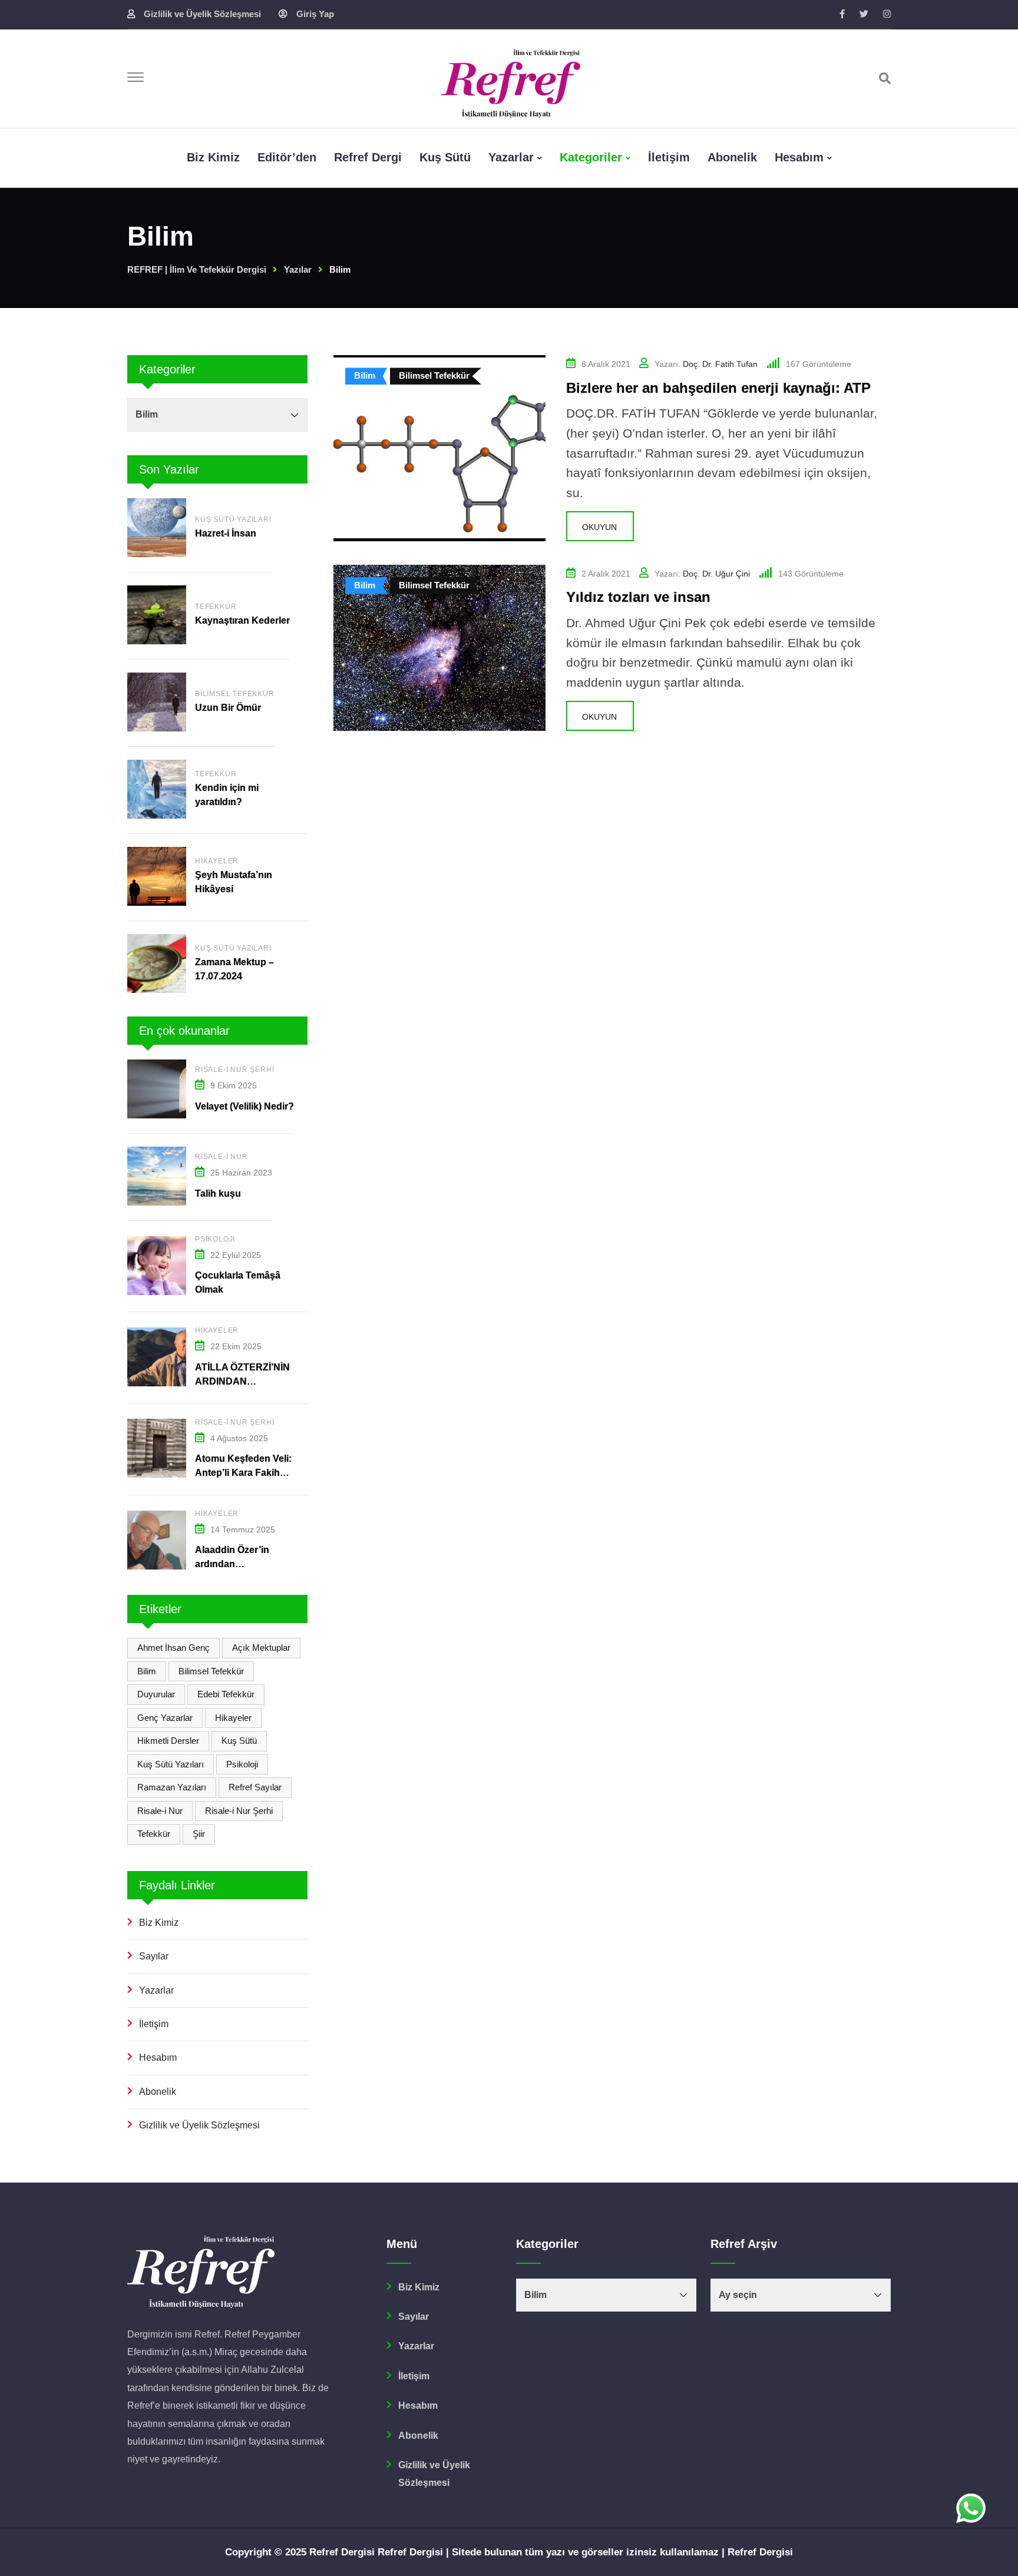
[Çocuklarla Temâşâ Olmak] (157, 1266)
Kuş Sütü (445, 157)
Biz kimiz (213, 157)
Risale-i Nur (222, 1157)
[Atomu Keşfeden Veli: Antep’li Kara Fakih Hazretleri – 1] (157, 1448)
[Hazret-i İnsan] (157, 528)
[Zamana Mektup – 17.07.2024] (157, 963)
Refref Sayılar (255, 1787)
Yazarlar (511, 157)
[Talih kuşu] (157, 1176)
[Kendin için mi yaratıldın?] (157, 789)
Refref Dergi (368, 157)
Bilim (147, 1671)
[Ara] (885, 78)
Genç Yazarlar (165, 1718)
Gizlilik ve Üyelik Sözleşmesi (202, 14)
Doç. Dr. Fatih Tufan (720, 364)
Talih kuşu (218, 1193)
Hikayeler (217, 861)
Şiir (199, 1834)
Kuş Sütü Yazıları (233, 519)
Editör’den (287, 157)
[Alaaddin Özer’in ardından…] (157, 1540)
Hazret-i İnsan (227, 533)
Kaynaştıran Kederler (242, 620)
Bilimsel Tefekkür (235, 694)
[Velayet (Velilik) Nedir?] (157, 1089)
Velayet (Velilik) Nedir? (244, 1106)
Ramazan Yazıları (172, 1787)
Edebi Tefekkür (226, 1694)
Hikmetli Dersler (168, 1741)
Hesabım (799, 157)
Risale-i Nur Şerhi (234, 1070)
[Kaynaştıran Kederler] (157, 615)
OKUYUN (599, 527)
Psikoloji (215, 1239)
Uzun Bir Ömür (228, 708)
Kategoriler (591, 157)
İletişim (669, 157)
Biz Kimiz (159, 1923)
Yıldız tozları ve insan (638, 597)
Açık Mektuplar (261, 1648)
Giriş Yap (315, 14)
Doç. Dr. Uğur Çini (716, 574)
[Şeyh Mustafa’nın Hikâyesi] (157, 876)
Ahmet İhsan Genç (173, 1648)
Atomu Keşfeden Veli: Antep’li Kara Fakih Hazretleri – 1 (243, 1473)
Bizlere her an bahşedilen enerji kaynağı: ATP (718, 388)
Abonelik (732, 157)
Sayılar (154, 1956)
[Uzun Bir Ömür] (157, 702)
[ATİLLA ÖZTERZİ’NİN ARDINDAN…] (157, 1357)
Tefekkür (216, 607)
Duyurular (156, 1694)
